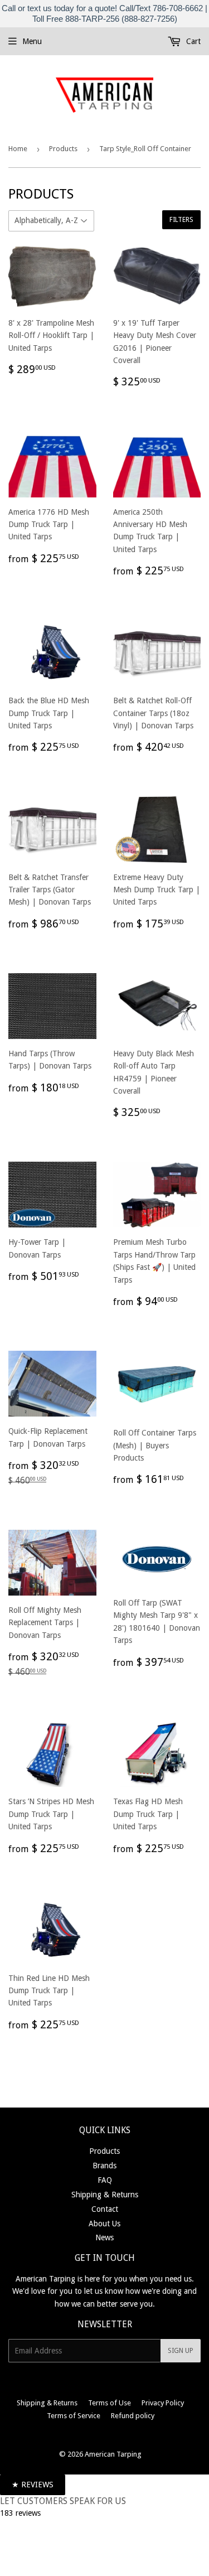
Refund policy (133, 2416)
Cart (192, 41)
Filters (181, 220)
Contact (105, 2209)
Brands (104, 2166)
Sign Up (181, 2351)
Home (18, 149)
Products (63, 149)
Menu (32, 41)
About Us (104, 2224)
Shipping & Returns (105, 2195)
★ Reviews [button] (33, 2485)
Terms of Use (110, 2403)
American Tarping (113, 2454)
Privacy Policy (163, 2403)
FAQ (105, 2180)
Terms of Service (74, 2416)
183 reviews (20, 2513)
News (104, 2237)
